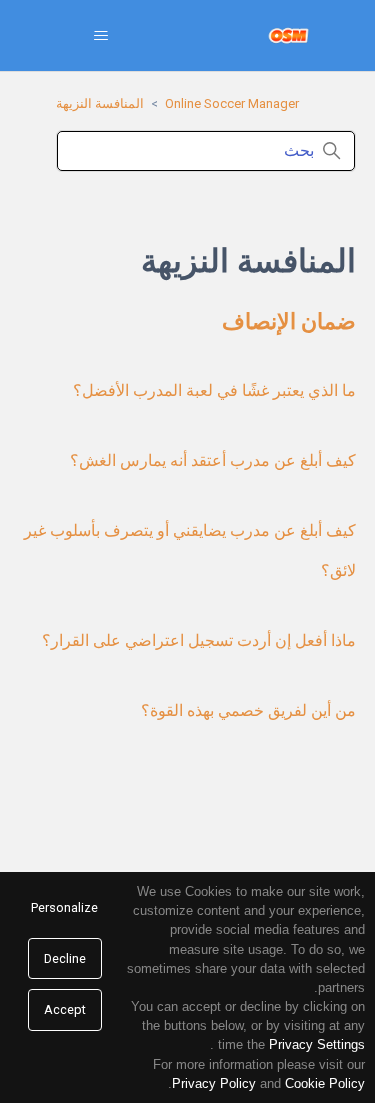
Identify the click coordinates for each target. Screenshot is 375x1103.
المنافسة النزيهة (100, 103)
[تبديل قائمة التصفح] (100, 36)
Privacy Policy (214, 1083)
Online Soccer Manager (232, 103)
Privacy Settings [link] (317, 1044)
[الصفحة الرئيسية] (288, 35)
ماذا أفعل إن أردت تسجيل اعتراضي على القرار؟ (199, 640)
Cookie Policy (325, 1083)
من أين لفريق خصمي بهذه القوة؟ (248, 710)
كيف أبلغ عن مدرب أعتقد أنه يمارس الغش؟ (213, 460)
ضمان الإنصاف (289, 321)
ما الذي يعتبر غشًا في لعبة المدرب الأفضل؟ (214, 390)
